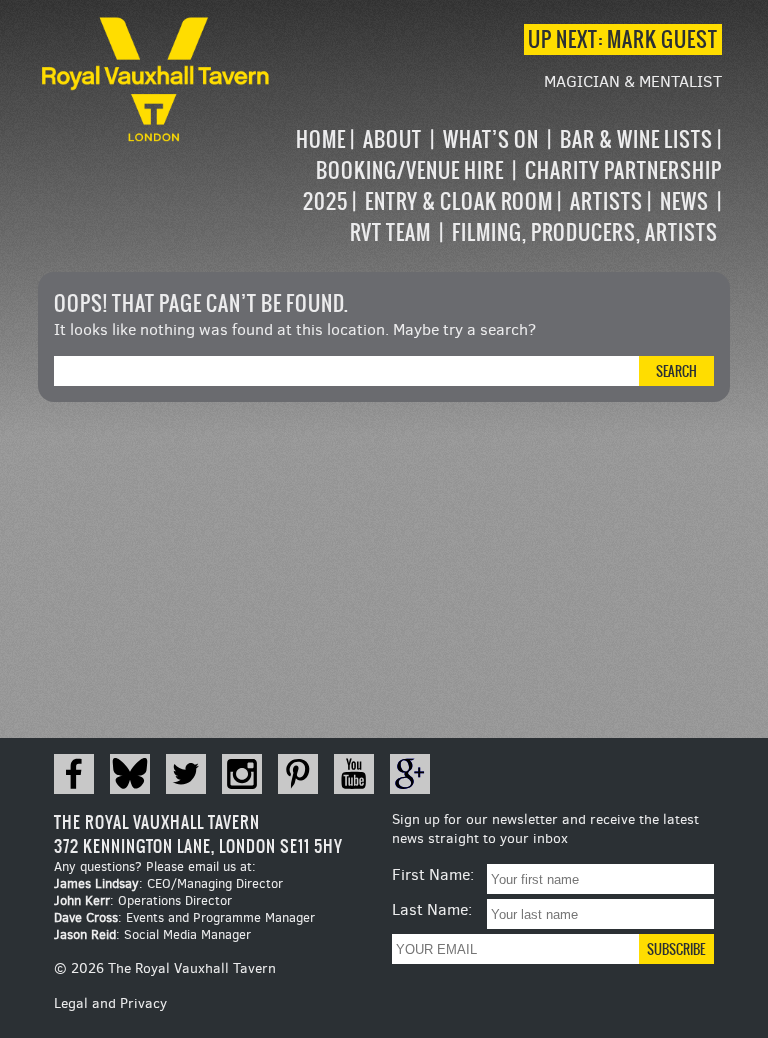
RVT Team (390, 232)
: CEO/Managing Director (168, 883)
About (392, 139)
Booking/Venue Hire (410, 170)
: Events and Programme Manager (184, 917)
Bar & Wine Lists (636, 139)
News (684, 201)
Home (321, 139)
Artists (606, 201)
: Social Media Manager (152, 934)
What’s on (491, 139)
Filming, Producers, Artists (585, 232)
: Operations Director (143, 900)
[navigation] (497, 186)
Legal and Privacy (110, 1003)
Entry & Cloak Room (459, 201)
